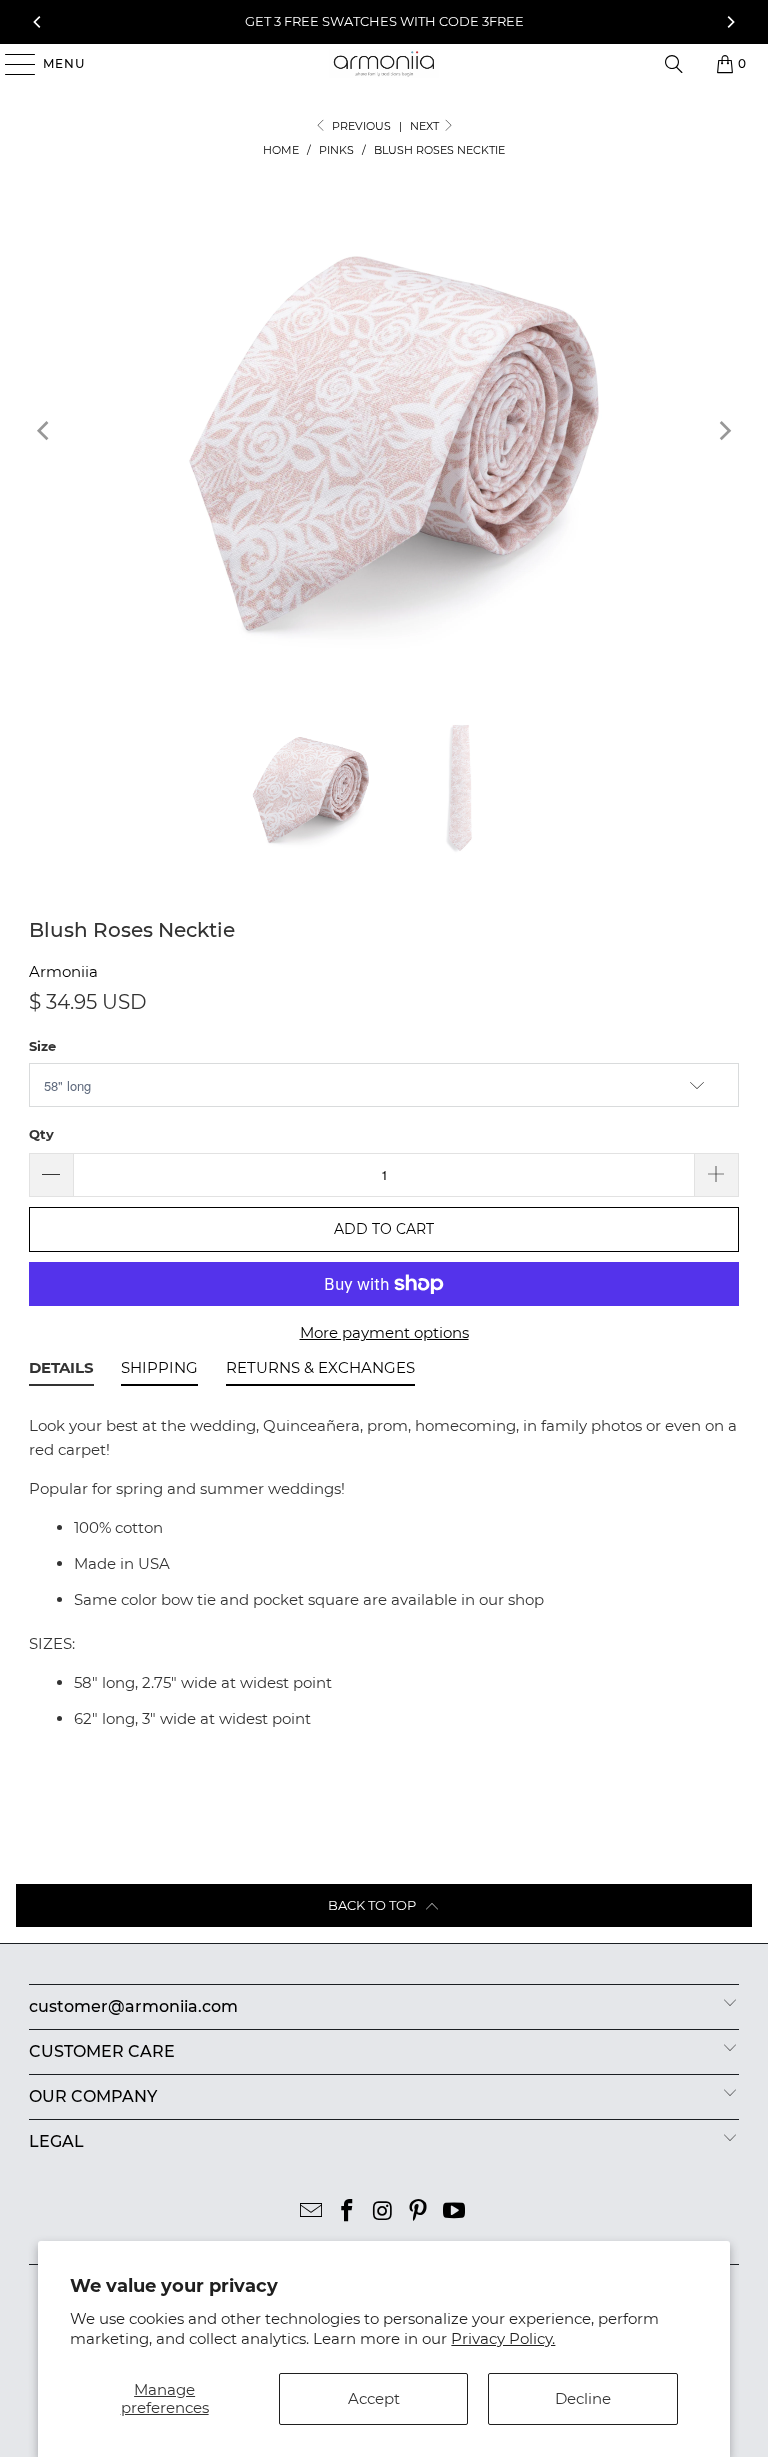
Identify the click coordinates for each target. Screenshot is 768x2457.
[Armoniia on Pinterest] (419, 2212)
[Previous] (38, 22)
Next (426, 126)
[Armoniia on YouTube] (455, 2212)
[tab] (61, 1371)
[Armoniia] (384, 64)
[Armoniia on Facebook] (347, 2212)
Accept (374, 2398)
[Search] (674, 64)
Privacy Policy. (503, 2338)
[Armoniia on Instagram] (383, 2212)
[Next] (730, 22)
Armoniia (63, 971)
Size (42, 1046)
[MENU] (10, 64)
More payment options (384, 1332)
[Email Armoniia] (312, 2212)
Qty (41, 1134)
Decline (583, 2398)
